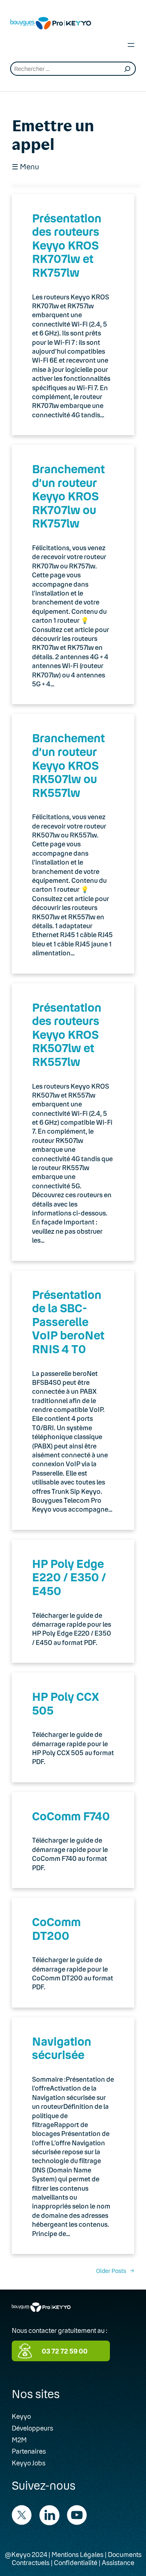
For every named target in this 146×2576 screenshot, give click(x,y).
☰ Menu (25, 167)
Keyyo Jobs (29, 2463)
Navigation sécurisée (62, 2048)
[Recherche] (127, 69)
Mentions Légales (77, 2554)
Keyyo (21, 2416)
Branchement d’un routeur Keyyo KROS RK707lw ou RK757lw (68, 496)
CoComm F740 (71, 1816)
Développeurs (32, 2428)
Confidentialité (76, 2562)
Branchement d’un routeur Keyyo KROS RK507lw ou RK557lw (68, 765)
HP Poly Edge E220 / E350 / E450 (69, 1577)
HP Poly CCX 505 (65, 1703)
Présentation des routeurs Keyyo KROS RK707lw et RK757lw (67, 245)
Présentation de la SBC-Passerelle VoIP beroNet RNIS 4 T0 (68, 1322)
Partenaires (29, 2451)
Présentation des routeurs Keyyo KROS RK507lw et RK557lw (67, 1034)
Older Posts (115, 2271)
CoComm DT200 (56, 1929)
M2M (19, 2440)
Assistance (118, 2562)
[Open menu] (131, 45)
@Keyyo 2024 (26, 2554)
